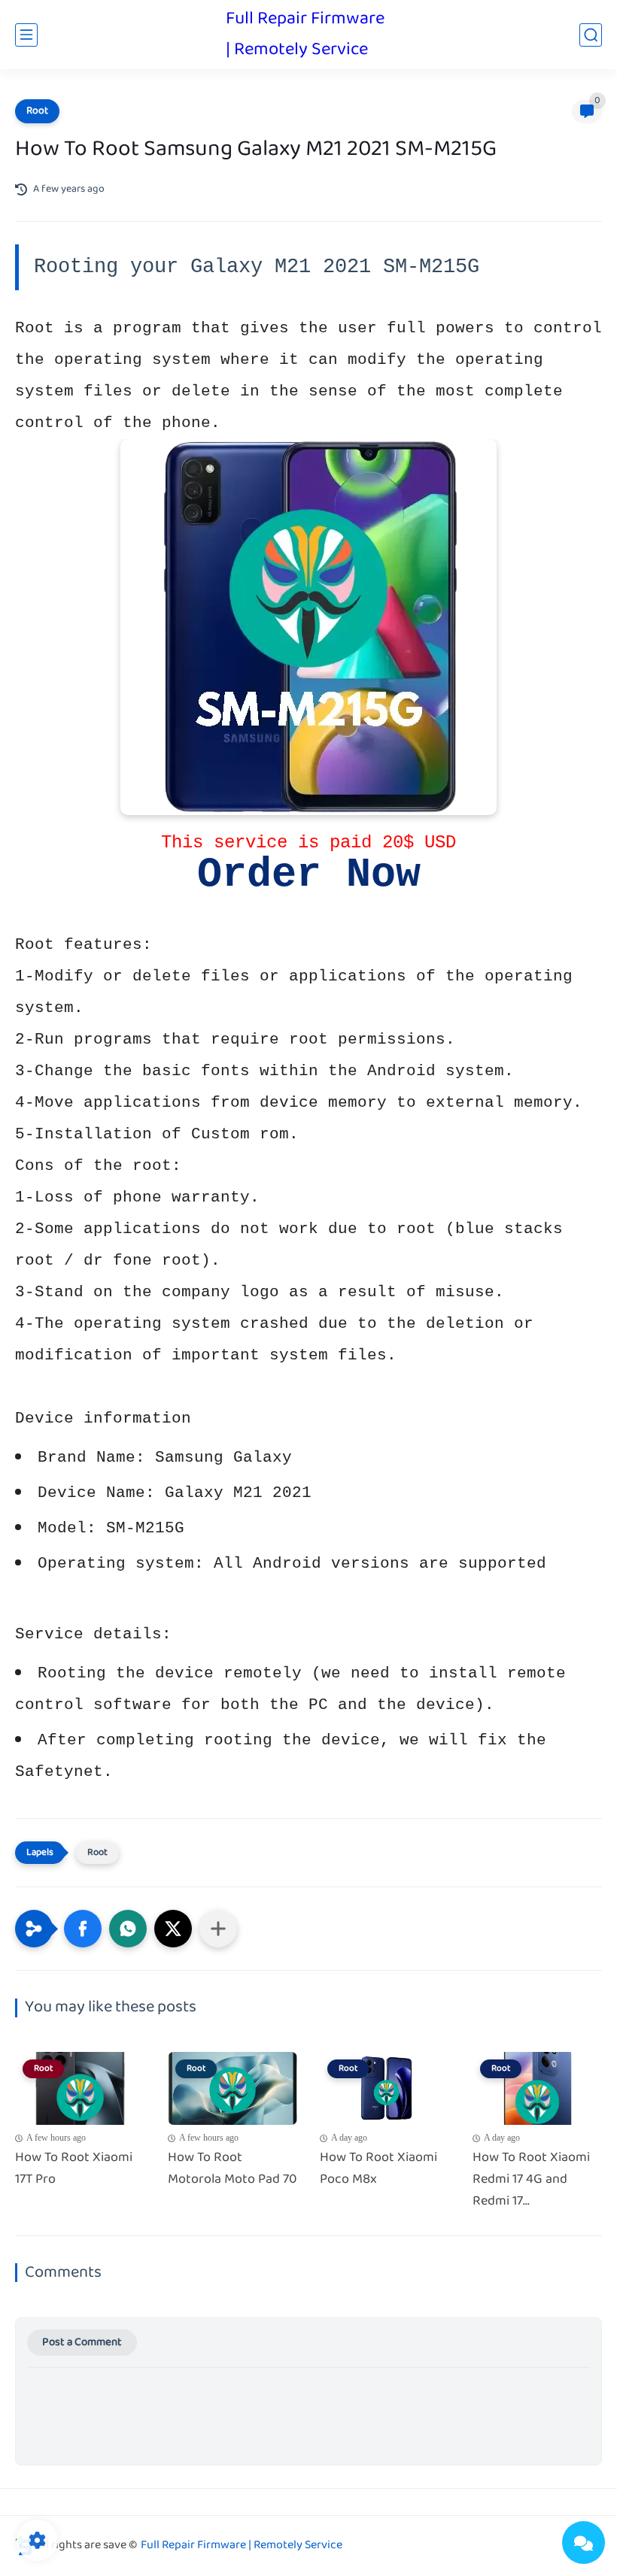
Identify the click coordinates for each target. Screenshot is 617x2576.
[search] (591, 35)
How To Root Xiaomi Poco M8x (378, 2169)
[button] (83, 1929)
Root (37, 111)
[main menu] (26, 35)
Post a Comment (82, 2343)
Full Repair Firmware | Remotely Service (305, 35)
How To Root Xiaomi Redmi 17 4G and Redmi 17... (531, 2180)
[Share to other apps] (218, 1929)
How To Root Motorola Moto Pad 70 (233, 2169)
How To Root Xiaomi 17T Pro (74, 2169)
